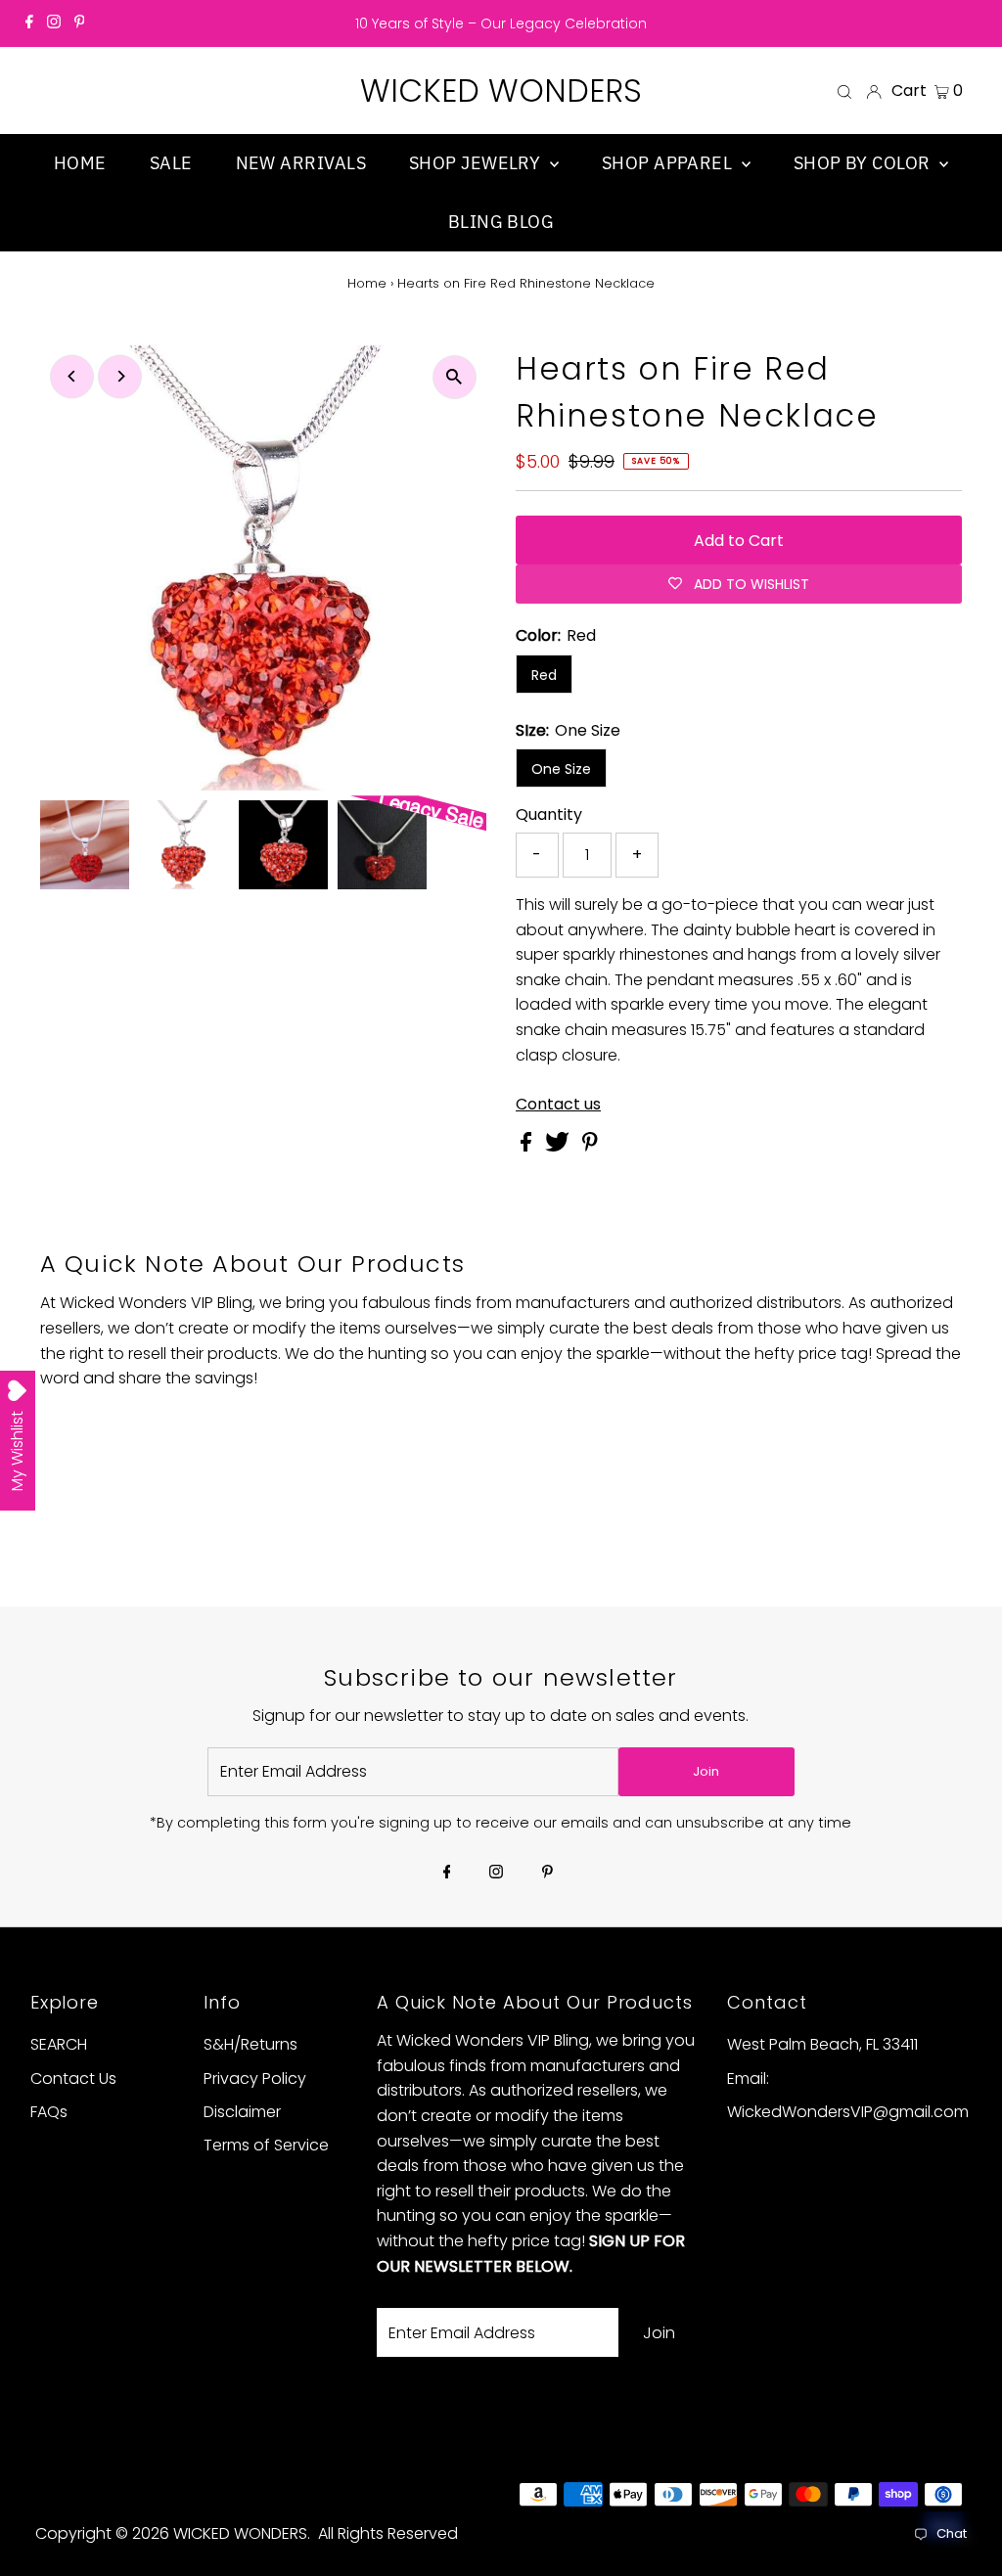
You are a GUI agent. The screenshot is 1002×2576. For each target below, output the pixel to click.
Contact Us (73, 2079)
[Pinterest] (80, 23)
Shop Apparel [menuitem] (669, 163)
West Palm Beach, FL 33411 (822, 2044)
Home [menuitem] (80, 163)
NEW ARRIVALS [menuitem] (301, 163)
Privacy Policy (255, 2079)
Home (367, 283)
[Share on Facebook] (528, 1146)
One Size (561, 769)
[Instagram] (54, 23)
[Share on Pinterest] (590, 1146)
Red (544, 675)
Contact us (558, 1105)
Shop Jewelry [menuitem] (477, 163)
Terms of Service (266, 2145)
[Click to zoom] (455, 377)
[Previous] (72, 376)
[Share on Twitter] (559, 1146)
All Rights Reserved (388, 2533)
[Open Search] (844, 91)
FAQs (49, 2112)
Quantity (549, 814)
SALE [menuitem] (171, 163)
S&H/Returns (250, 2044)
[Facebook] (29, 23)
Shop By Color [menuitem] (864, 163)
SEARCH (59, 2044)
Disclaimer (242, 2112)
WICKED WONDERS (501, 90)
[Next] (120, 376)
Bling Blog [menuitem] (501, 222)
